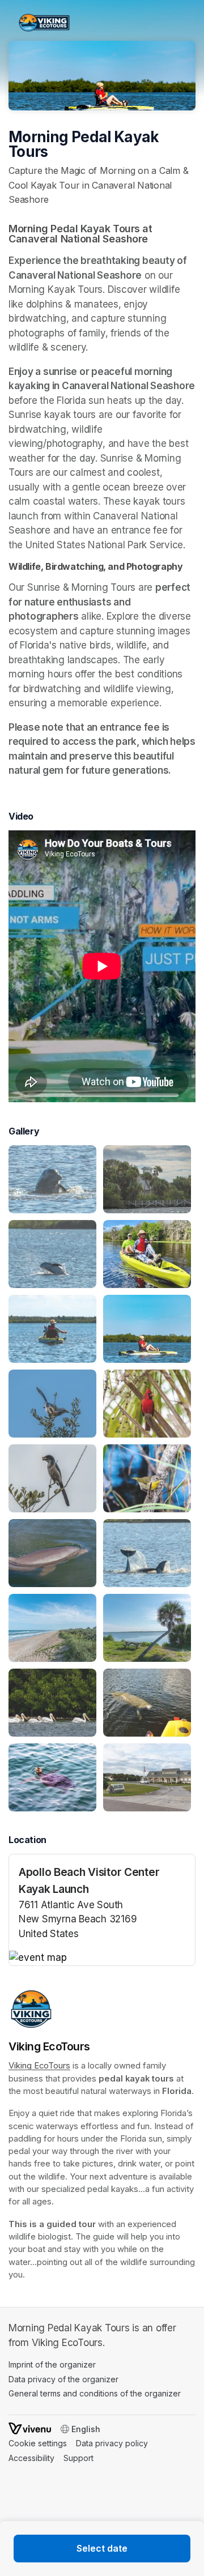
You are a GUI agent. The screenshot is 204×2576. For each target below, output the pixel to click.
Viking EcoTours (39, 2066)
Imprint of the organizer (52, 2364)
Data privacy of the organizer (63, 2379)
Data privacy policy (112, 2443)
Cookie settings (38, 2443)
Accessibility (31, 2458)
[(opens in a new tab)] (102, 1958)
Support (78, 2458)
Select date (102, 2548)
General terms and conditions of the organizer (95, 2393)
